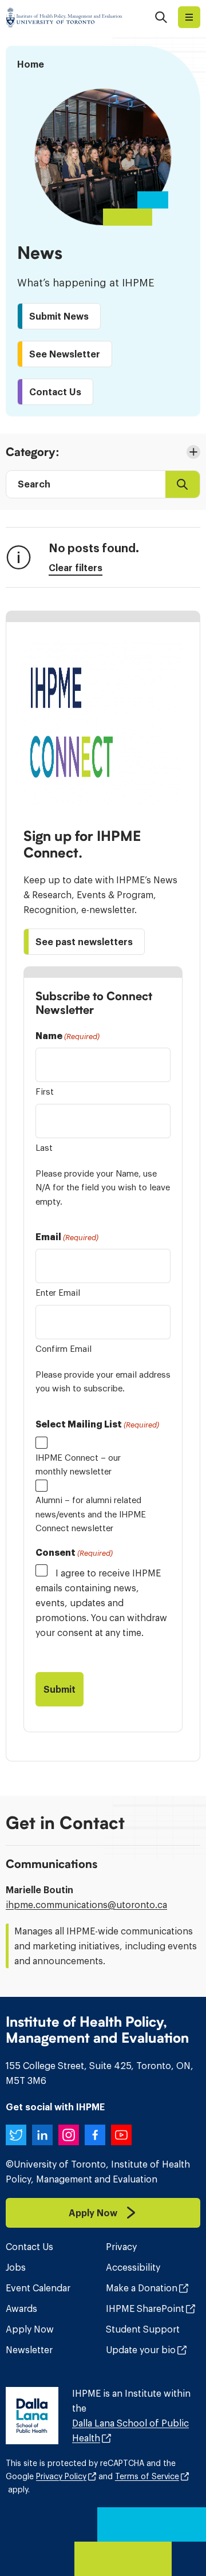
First (45, 1092)
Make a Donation (142, 2288)
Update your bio (141, 2350)
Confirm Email (64, 1349)
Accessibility (133, 2267)
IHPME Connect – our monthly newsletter (78, 1464)
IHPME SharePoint (145, 2308)
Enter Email (58, 1293)
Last (44, 1148)
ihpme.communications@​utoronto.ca (86, 1905)
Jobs (16, 2267)
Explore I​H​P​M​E (189, 17)
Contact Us (29, 2247)
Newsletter (29, 2350)
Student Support (143, 2329)
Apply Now (30, 2329)
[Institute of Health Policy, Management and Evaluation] (64, 17)
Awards (21, 2308)
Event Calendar (38, 2288)
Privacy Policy (61, 2476)
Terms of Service (147, 2476)
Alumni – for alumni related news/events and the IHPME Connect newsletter (91, 1514)
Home (31, 64)
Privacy (121, 2247)
